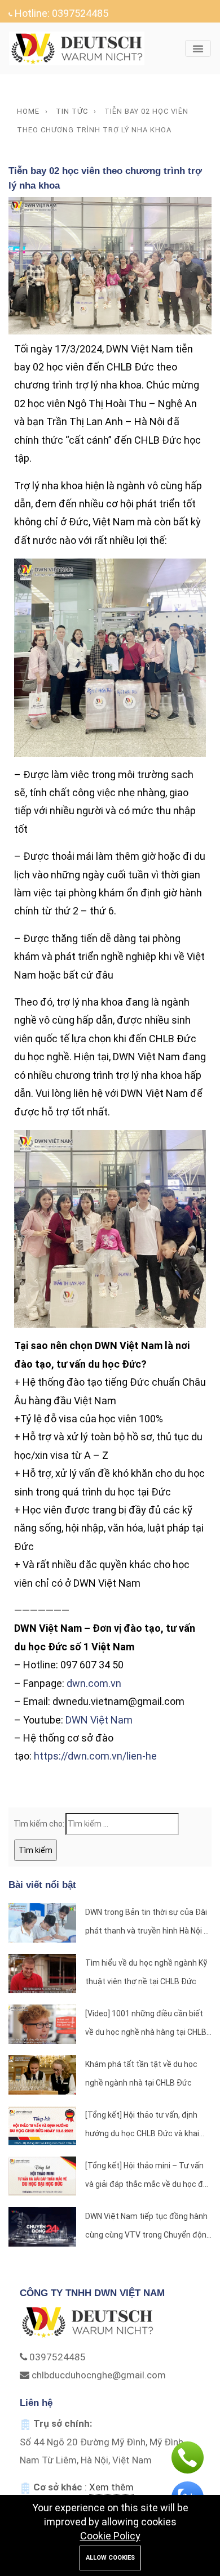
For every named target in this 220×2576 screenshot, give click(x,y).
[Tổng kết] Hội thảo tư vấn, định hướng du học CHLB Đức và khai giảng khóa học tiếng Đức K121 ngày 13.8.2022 (142, 2126)
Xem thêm (111, 2487)
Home (28, 111)
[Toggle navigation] (198, 48)
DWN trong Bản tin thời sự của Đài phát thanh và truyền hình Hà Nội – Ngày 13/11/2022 (147, 1924)
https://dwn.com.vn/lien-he (95, 1756)
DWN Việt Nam (99, 1720)
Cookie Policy (110, 2536)
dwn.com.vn (94, 1683)
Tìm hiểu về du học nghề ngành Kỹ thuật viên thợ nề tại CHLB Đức (146, 1972)
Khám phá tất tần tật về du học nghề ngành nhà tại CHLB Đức (141, 2073)
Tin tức (72, 111)
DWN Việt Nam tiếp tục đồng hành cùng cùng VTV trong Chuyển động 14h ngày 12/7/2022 (148, 2228)
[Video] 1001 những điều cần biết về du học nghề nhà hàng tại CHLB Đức (146, 2025)
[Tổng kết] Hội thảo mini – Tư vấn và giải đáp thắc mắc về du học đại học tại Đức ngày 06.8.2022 (147, 2177)
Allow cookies (110, 2558)
